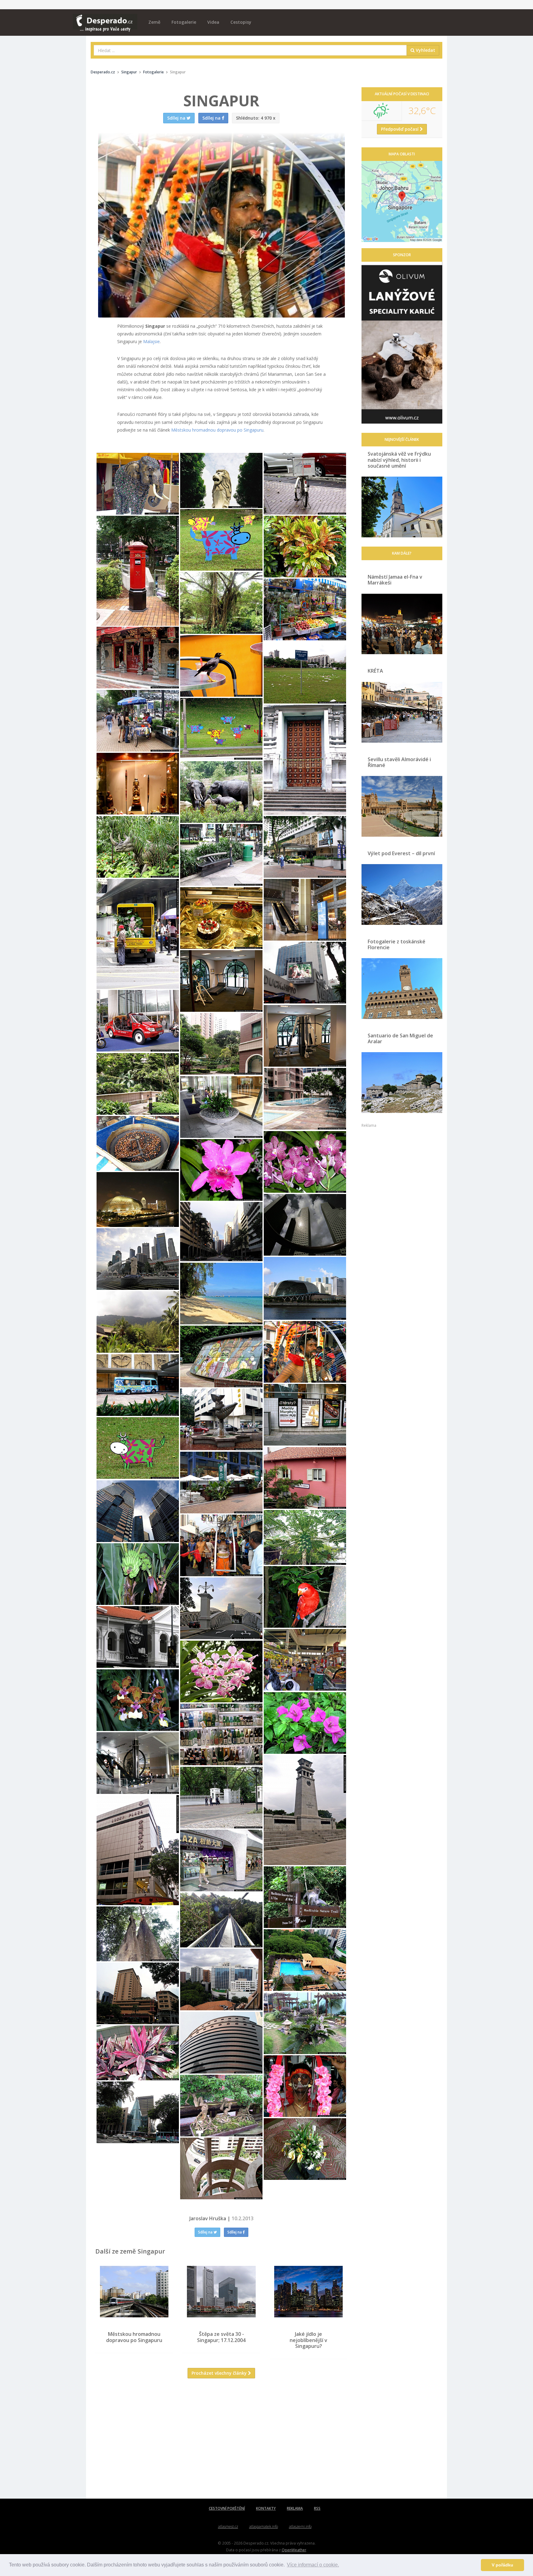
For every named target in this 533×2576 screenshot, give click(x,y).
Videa (213, 22)
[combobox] (250, 50)
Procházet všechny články (220, 2373)
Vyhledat (425, 50)
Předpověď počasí (400, 129)
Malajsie (151, 341)
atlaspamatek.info (264, 2527)
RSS (317, 2508)
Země (154, 22)
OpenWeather (294, 2550)
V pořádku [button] (502, 2565)
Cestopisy (241, 22)
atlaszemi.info (300, 2527)
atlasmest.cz (228, 2527)
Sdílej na (206, 2232)
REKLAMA (295, 2508)
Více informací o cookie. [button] (313, 2565)
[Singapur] (138, 484)
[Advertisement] (221, 2443)
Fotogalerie (184, 22)
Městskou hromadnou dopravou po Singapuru (217, 430)
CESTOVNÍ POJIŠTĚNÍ (227, 2508)
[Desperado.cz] (105, 19)
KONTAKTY (266, 2508)
